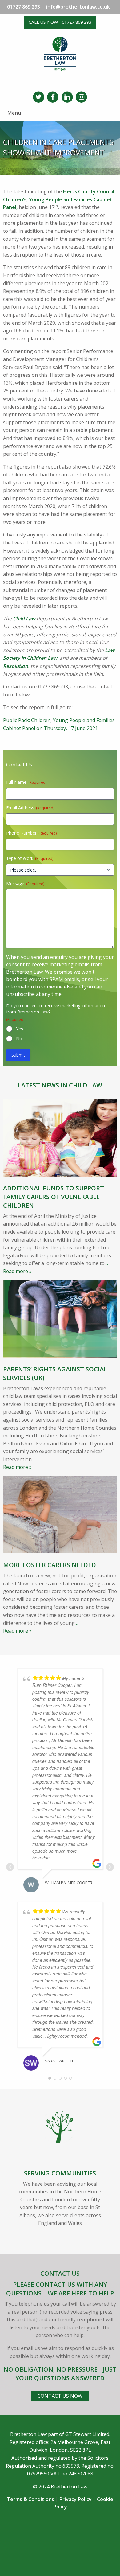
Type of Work (30, 858)
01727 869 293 (24, 7)
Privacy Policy (76, 2499)
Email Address (30, 808)
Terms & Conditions (30, 2499)
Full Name (26, 782)
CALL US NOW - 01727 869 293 (60, 22)
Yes (20, 1029)
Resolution (16, 666)
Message (25, 883)
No (19, 1039)
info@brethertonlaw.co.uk (78, 7)
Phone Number (31, 833)
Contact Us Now (60, 2396)
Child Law (24, 618)
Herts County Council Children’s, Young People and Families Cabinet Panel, (59, 199)
